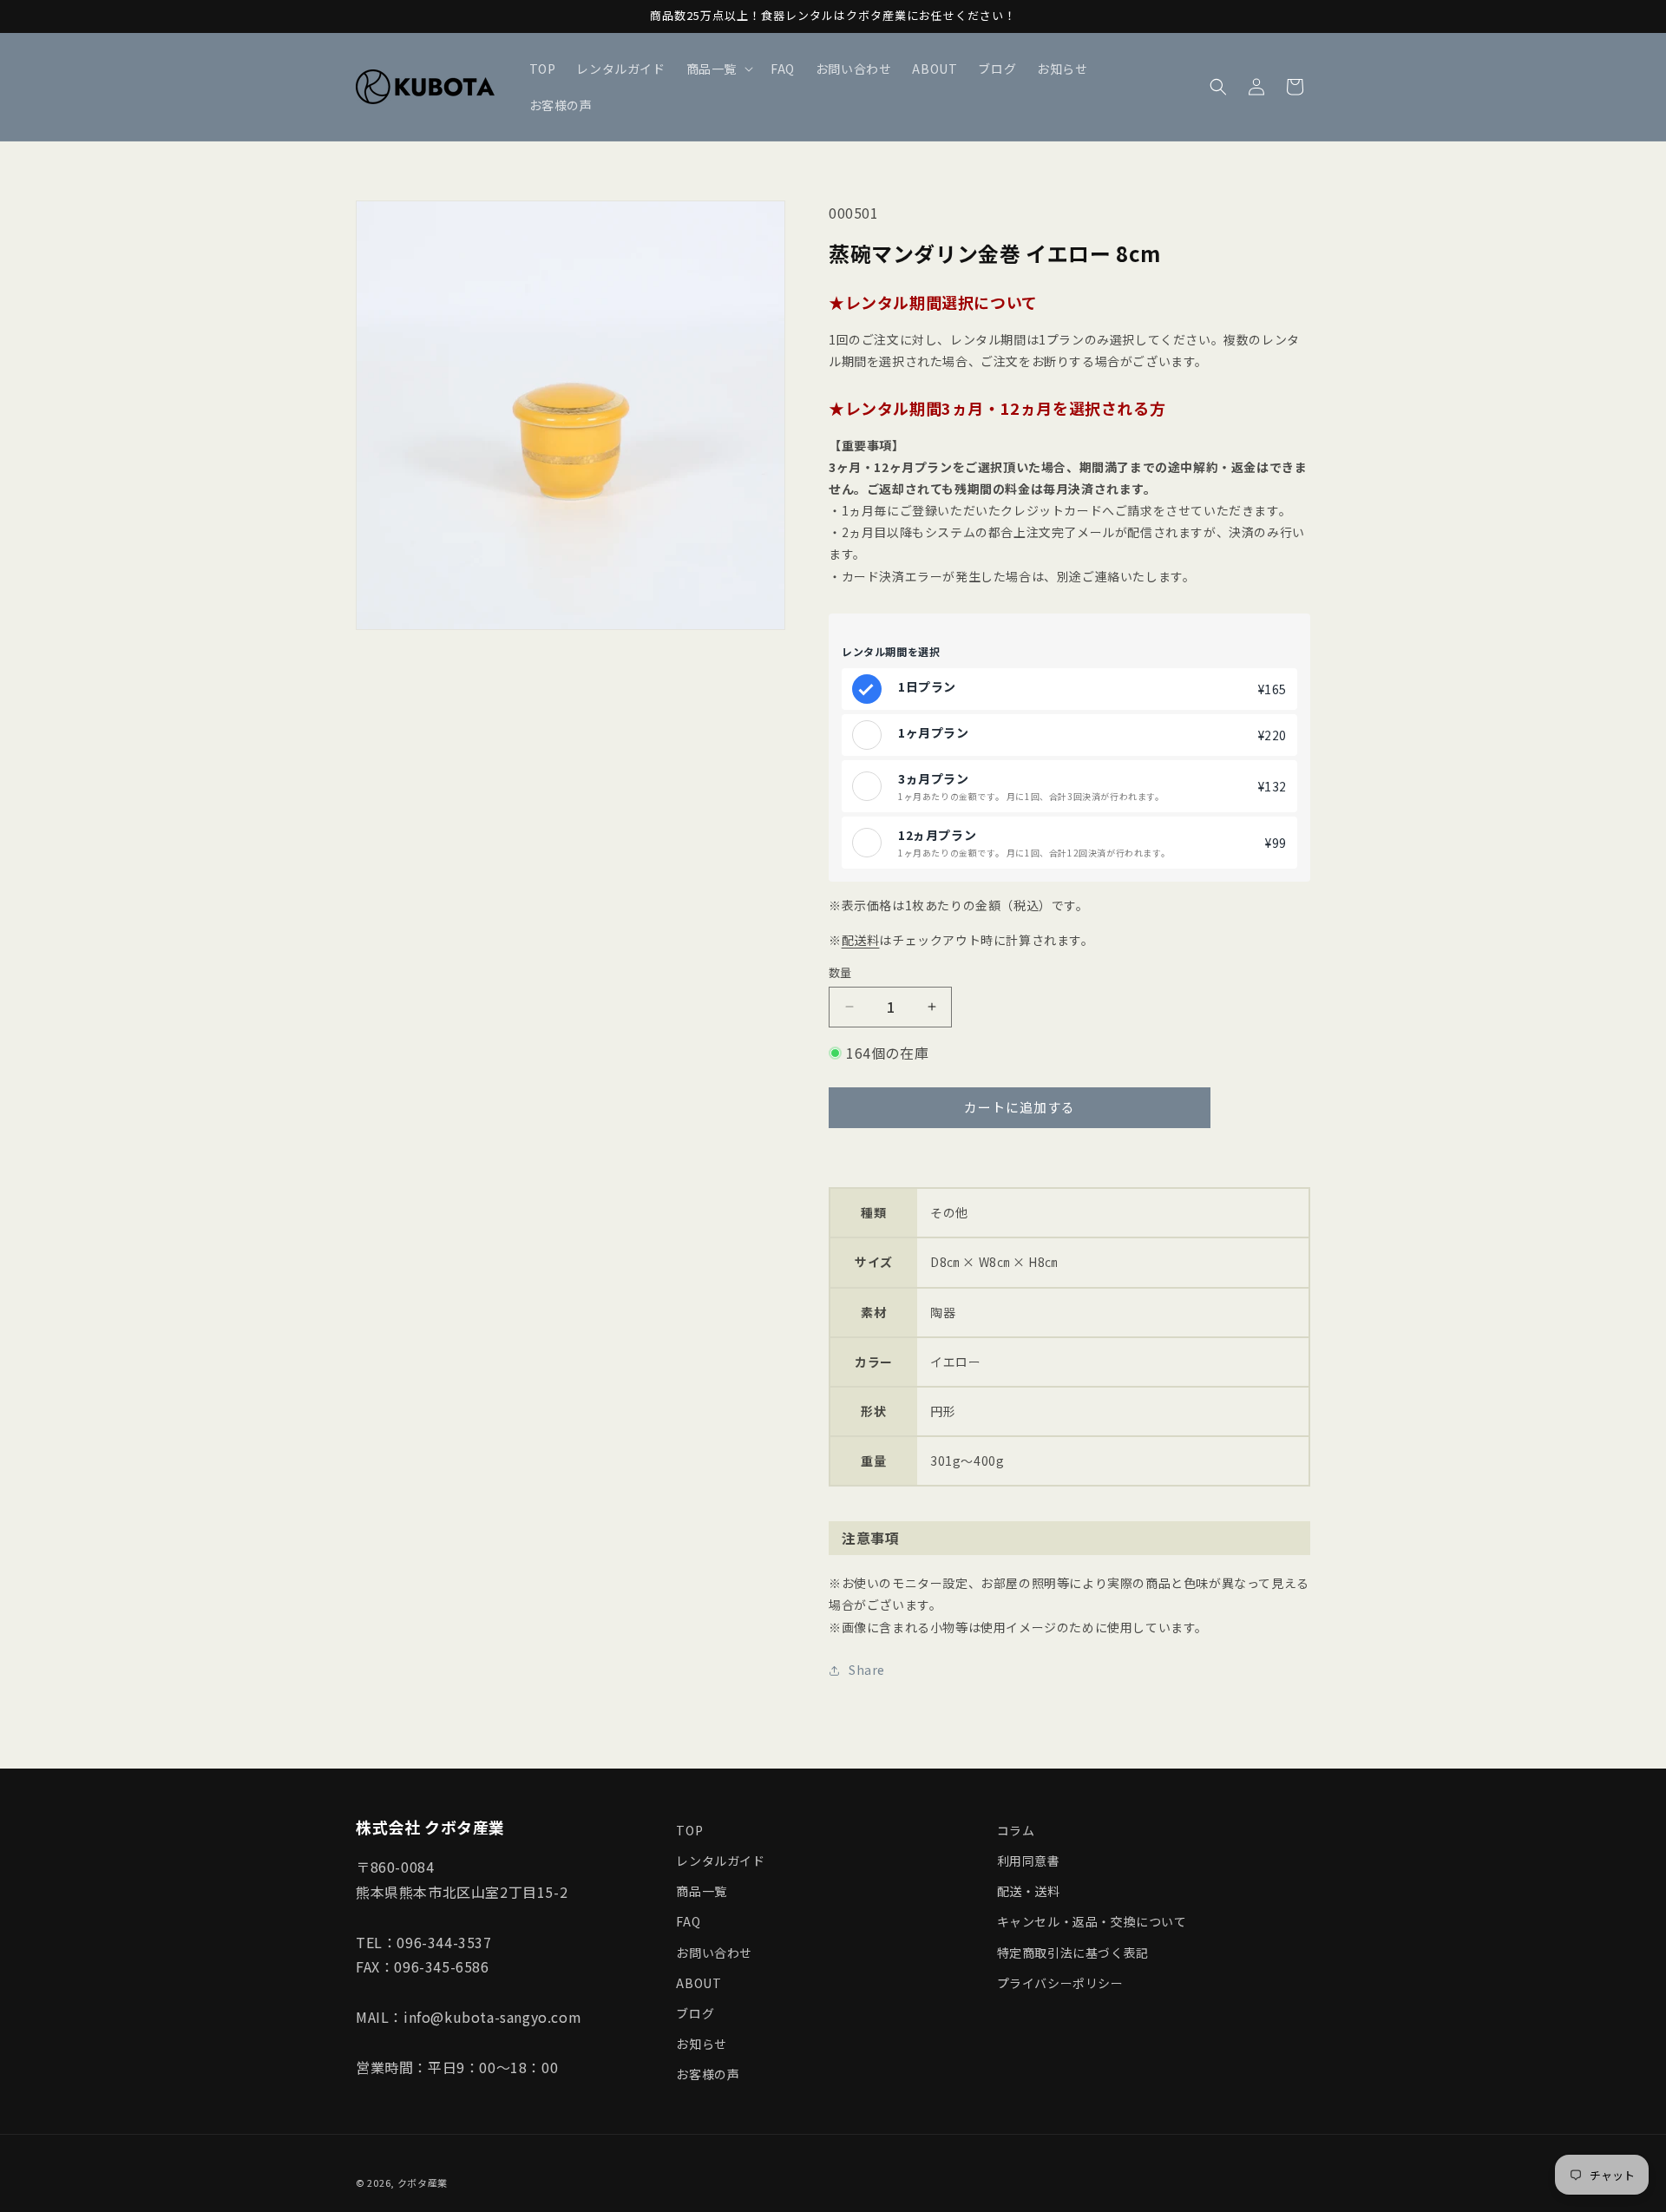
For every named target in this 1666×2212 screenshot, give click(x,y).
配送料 (861, 940)
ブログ (695, 2013)
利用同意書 (1029, 1861)
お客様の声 (708, 2074)
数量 (840, 972)
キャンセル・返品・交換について (1092, 1921)
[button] (718, 69)
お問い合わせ (714, 1953)
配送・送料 (1029, 1891)
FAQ (688, 1921)
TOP (689, 1830)
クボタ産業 (423, 2182)
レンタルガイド (720, 1861)
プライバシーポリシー (1060, 1983)
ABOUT (699, 1983)
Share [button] (867, 1670)
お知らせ (701, 2044)
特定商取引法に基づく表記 (1073, 1953)
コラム (1016, 1830)
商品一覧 (701, 1891)
